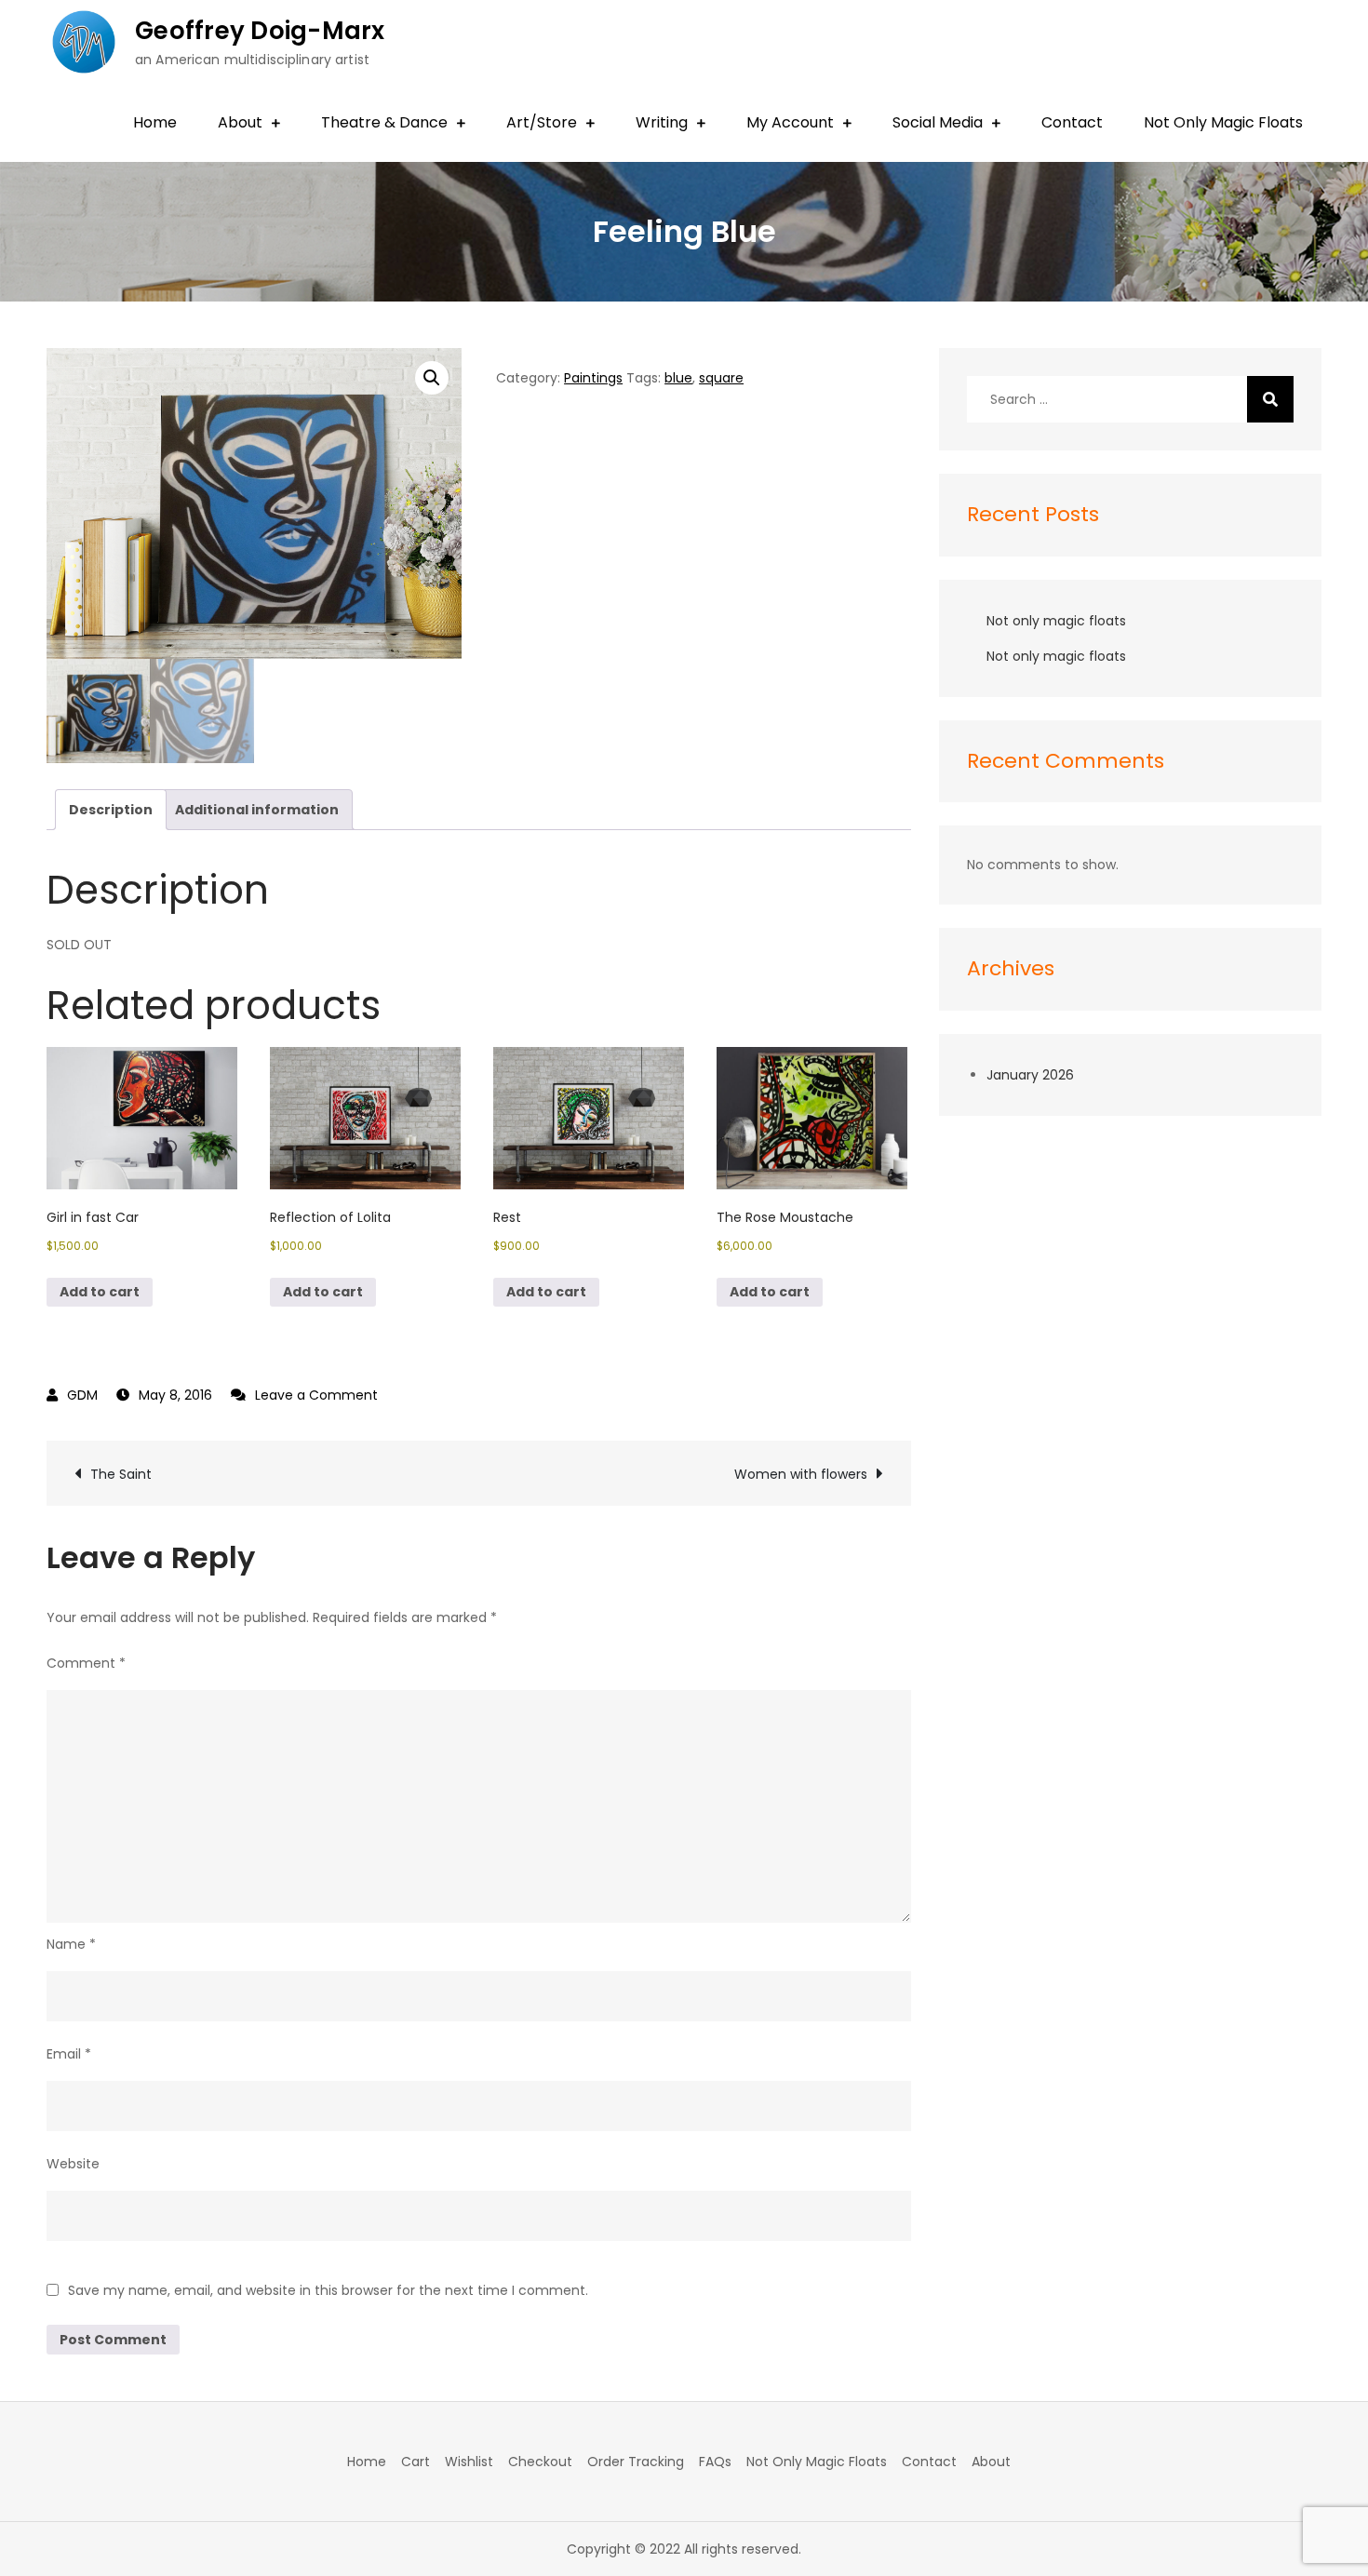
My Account (790, 122)
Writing (662, 122)
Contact (1072, 122)
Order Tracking (636, 2462)
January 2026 (1030, 1075)
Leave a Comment (316, 1395)
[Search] (1270, 399)
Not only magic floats (1056, 621)
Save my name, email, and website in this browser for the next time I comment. (328, 2290)
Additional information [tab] (257, 810)
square (721, 378)
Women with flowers (801, 1474)
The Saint (121, 1474)
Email (69, 2054)
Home (155, 122)
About (240, 122)
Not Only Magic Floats (1223, 122)
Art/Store (542, 122)
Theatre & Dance (384, 122)
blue (678, 378)
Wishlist (469, 2462)
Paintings (593, 378)
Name (71, 1944)
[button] (432, 378)
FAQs (715, 2462)
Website (73, 2164)
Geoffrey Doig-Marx (260, 31)
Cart (416, 2462)
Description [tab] (111, 810)
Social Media (938, 122)
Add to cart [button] (100, 1292)
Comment (86, 1663)
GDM (82, 1395)
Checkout (540, 2462)
